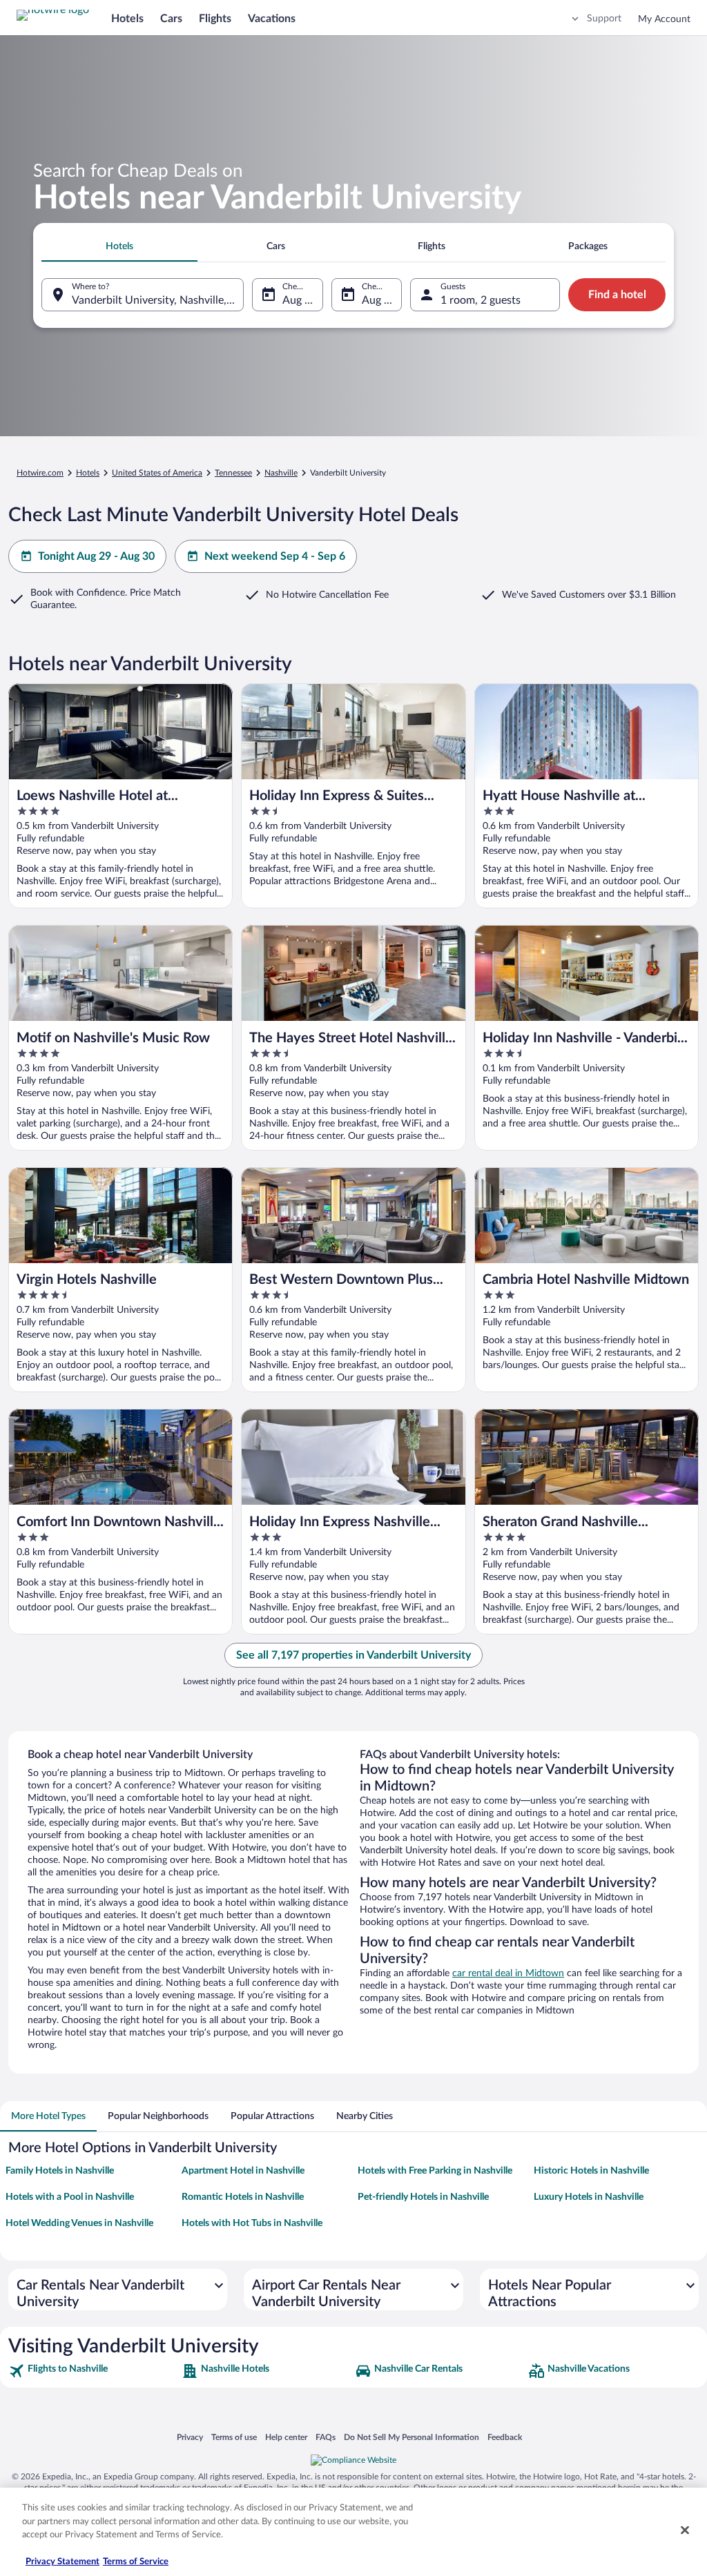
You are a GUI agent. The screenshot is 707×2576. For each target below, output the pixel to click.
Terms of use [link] (234, 2437)
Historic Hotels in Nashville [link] (591, 2171)
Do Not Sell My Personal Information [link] (411, 2437)
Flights (215, 19)
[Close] (685, 2530)
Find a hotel (617, 295)
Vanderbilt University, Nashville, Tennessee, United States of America (158, 300)
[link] (94, 2371)
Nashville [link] (281, 473)
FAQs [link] (326, 2437)
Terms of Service (136, 2562)
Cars (171, 19)
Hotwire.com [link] (40, 473)
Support (604, 19)
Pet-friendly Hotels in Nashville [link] (423, 2197)
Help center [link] (286, 2437)
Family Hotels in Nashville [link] (60, 2171)
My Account (664, 19)
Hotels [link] (88, 473)
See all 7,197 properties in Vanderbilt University (353, 1655)
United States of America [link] (157, 473)
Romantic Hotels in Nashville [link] (243, 2197)
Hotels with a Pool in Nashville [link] (70, 2197)
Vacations (272, 19)
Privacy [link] (190, 2437)
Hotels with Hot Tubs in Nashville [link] (252, 2223)
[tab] (119, 246)
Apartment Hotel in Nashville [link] (243, 2171)
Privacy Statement (62, 2562)
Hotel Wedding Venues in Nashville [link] (79, 2223)
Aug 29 (300, 300)
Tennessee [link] (233, 473)
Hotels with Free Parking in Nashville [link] (435, 2171)
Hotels (127, 19)
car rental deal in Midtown (508, 1973)
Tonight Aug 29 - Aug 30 (96, 556)
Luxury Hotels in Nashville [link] (589, 2197)
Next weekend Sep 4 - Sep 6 (275, 556)
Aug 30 (379, 300)
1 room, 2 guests (481, 300)
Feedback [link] (505, 2437)
